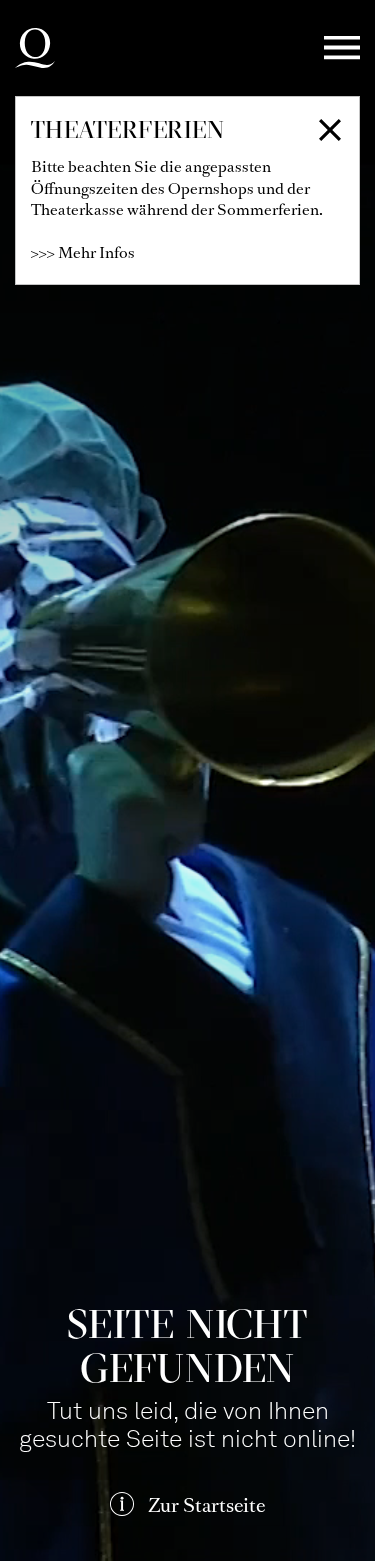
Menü (342, 48)
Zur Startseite (206, 1505)
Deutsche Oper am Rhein (35, 48)
